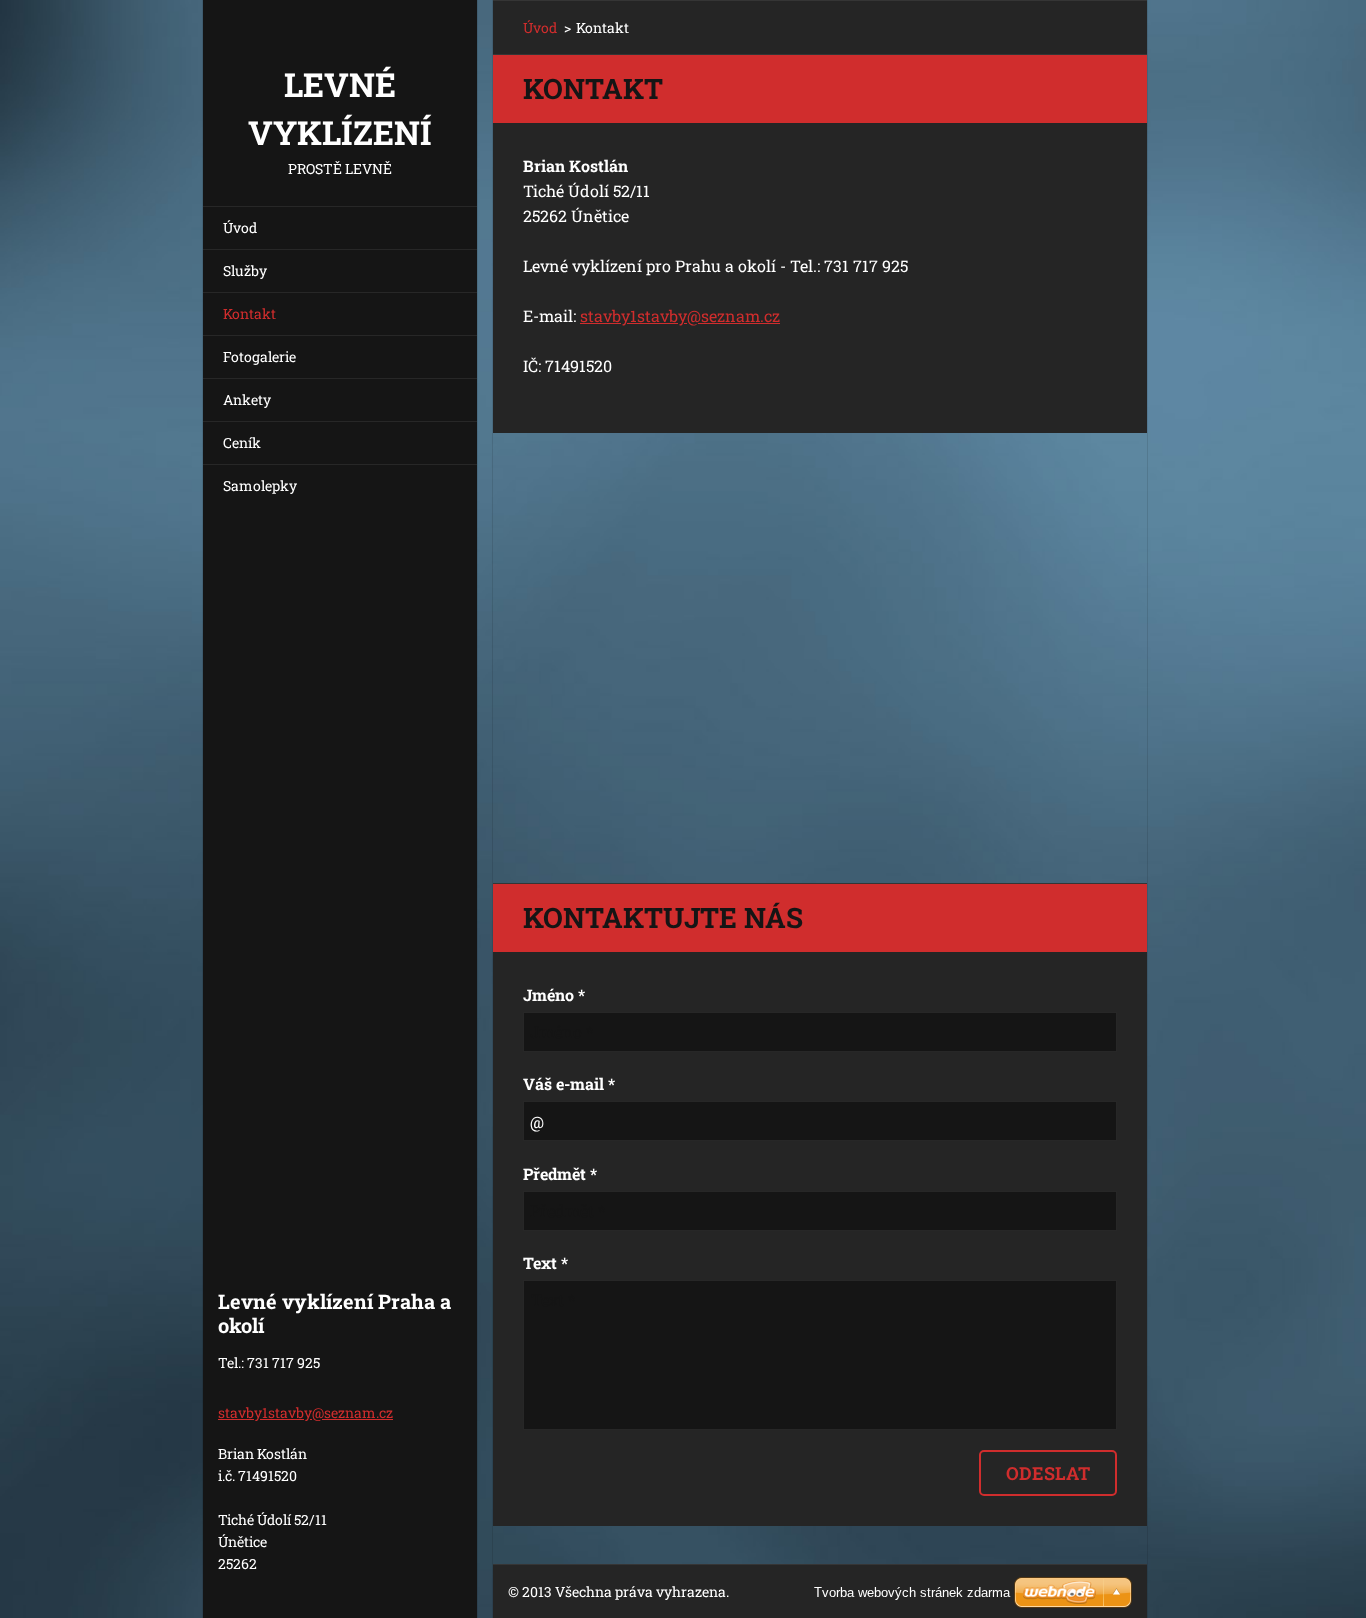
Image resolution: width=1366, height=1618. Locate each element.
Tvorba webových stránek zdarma (912, 1592)
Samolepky (260, 485)
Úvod (240, 227)
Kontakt (249, 313)
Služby (245, 270)
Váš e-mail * (569, 1083)
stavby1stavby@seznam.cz (680, 315)
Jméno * (554, 994)
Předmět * (560, 1173)
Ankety (247, 399)
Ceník (242, 442)
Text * (545, 1262)
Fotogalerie (259, 356)
